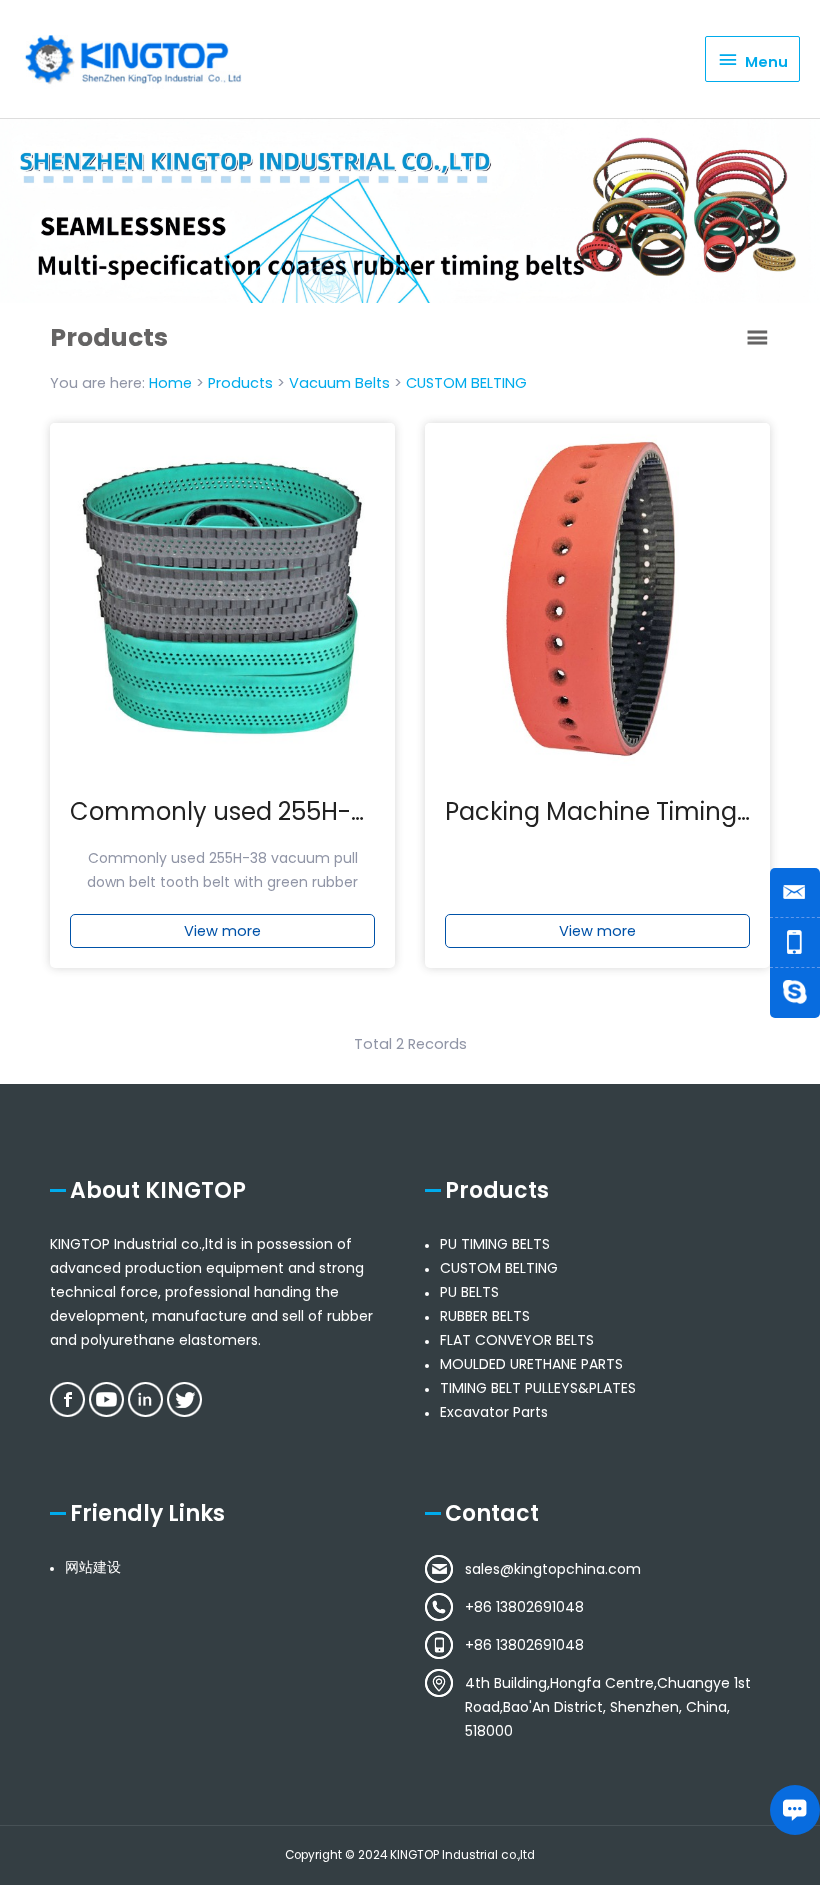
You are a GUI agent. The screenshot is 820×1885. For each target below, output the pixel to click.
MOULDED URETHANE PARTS (531, 1364)
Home (170, 383)
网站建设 (93, 1567)
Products (240, 383)
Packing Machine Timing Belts (622, 811)
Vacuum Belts (339, 383)
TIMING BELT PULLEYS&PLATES (538, 1388)
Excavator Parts (494, 1412)
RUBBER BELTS (485, 1316)
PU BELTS (469, 1292)
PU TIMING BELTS (495, 1244)
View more (222, 931)
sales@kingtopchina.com (553, 1569)
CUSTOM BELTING (466, 383)
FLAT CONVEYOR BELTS (517, 1340)
